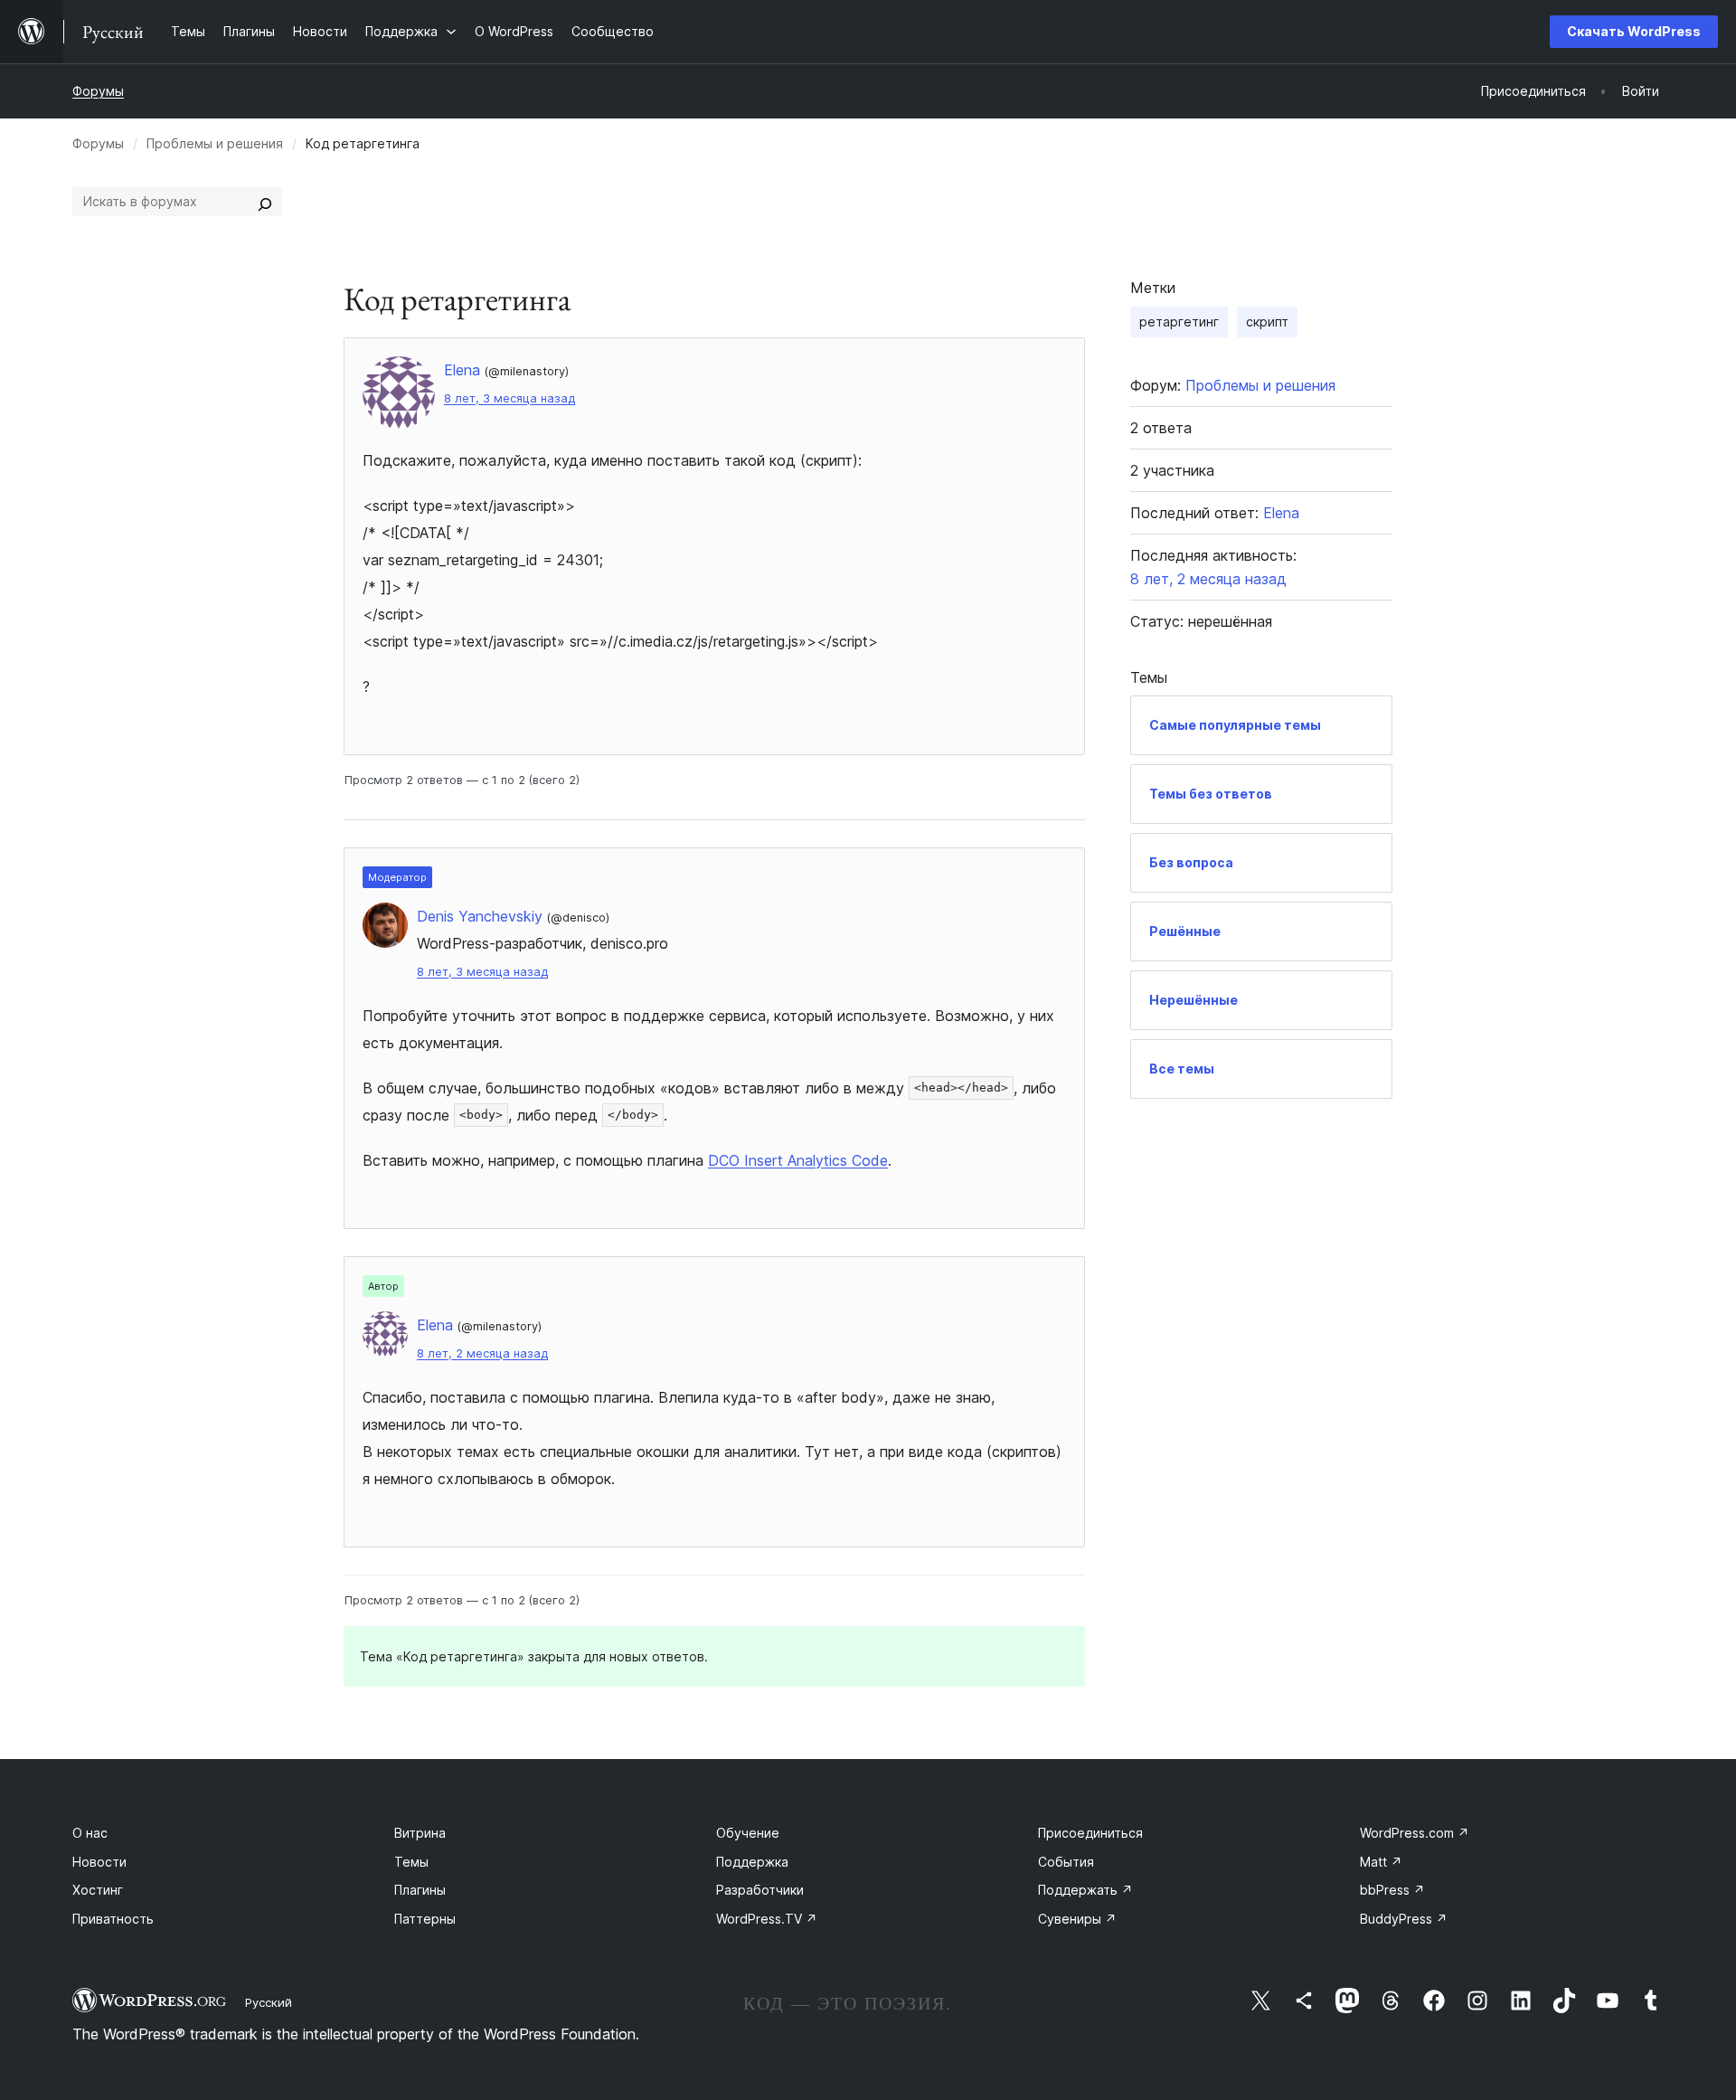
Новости (99, 1862)
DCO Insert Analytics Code (798, 1160)
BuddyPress (1404, 1919)
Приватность (113, 1919)
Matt (1381, 1862)
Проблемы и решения (215, 143)
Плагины (420, 1890)
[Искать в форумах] (265, 202)
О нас (90, 1833)
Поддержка (752, 1862)
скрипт (1267, 322)
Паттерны (425, 1919)
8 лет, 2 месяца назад (482, 1353)
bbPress (1392, 1890)
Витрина (420, 1833)
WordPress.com (1415, 1833)
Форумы (98, 91)
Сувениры (1077, 1919)
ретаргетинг (1179, 322)
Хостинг (98, 1890)
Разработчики (760, 1890)
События (1066, 1862)
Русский (269, 2002)
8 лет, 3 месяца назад (509, 398)
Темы (411, 1862)
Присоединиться (1090, 1833)
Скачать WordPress (1634, 31)
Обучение (748, 1833)
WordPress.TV (767, 1919)
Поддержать (1085, 1890)
